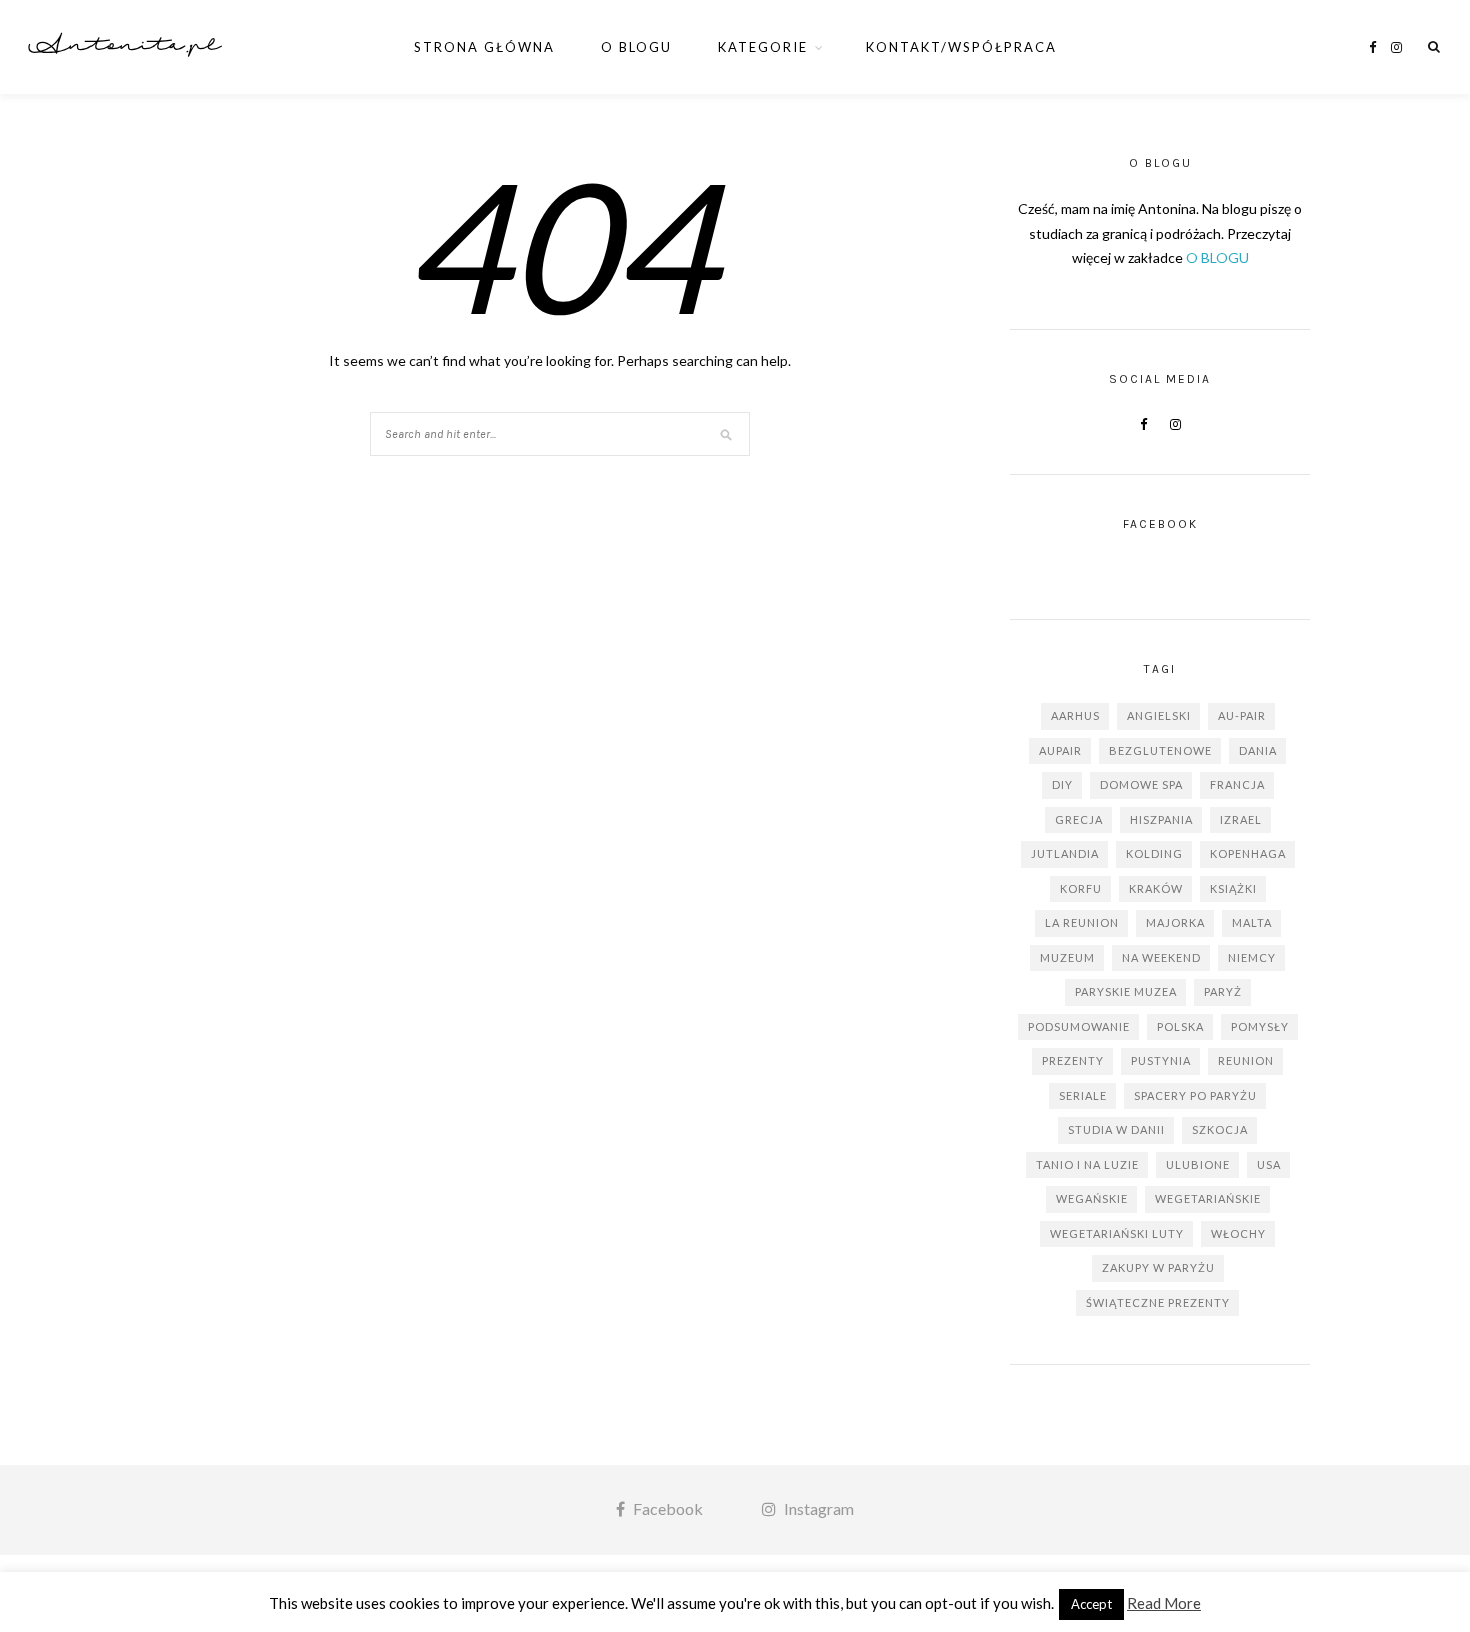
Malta (1252, 922)
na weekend (1161, 957)
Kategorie (763, 47)
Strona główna (484, 47)
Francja (1237, 784)
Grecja (1079, 819)
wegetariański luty (1117, 1233)
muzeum (1067, 957)
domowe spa (1141, 784)
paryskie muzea (1126, 991)
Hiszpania (1161, 819)
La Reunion (1082, 922)
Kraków (1156, 888)
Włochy (1238, 1233)
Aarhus (1075, 715)
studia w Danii (1116, 1129)
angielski (1159, 715)
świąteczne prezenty (1158, 1302)
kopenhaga (1248, 853)
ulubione (1198, 1164)
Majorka (1175, 922)
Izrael (1241, 819)
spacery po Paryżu (1195, 1095)
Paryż (1223, 991)
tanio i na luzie (1087, 1164)
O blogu (636, 47)
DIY (1062, 784)
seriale (1083, 1095)
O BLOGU (1217, 257)
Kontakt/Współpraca (961, 47)
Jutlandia (1065, 853)
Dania (1258, 750)
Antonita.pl (125, 46)
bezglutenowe (1160, 750)
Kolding (1154, 853)
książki (1233, 888)
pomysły (1260, 1026)
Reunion (1246, 1060)
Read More (1164, 1603)
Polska (1180, 1026)
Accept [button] (1091, 1604)
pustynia (1161, 1060)
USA (1269, 1164)
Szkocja (1220, 1129)
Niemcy (1252, 957)
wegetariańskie (1208, 1198)
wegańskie (1092, 1198)
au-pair (1242, 715)
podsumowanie (1079, 1026)
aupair (1060, 750)
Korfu (1081, 888)
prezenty (1073, 1060)
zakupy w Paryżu (1158, 1267)
